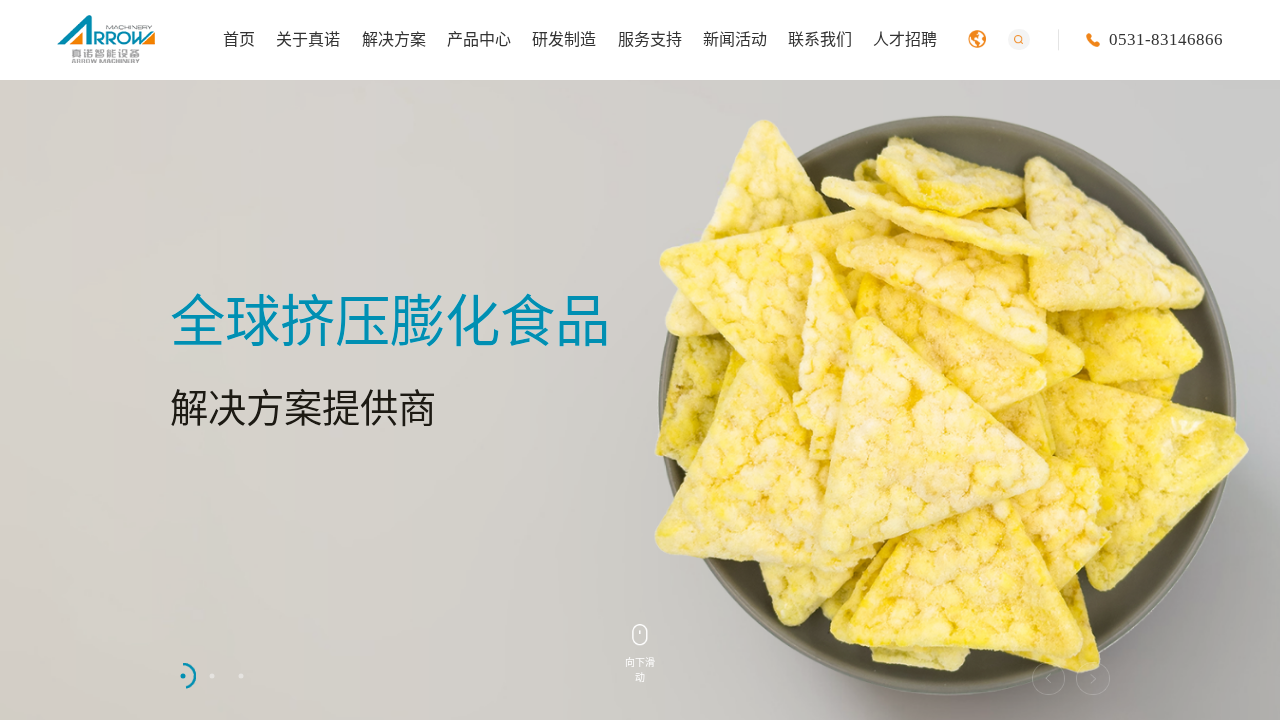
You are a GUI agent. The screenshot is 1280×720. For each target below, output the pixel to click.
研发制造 (564, 39)
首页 (239, 39)
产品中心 (479, 39)
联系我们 (820, 39)
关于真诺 (308, 39)
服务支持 (650, 39)
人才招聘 (905, 39)
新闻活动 (735, 39)
